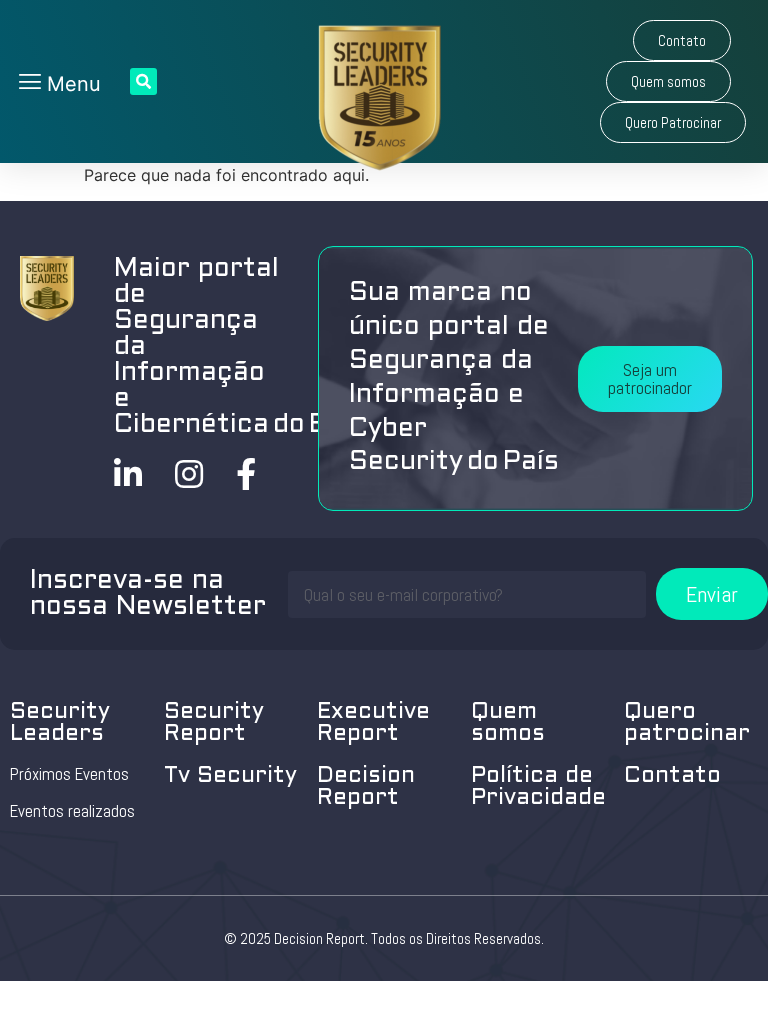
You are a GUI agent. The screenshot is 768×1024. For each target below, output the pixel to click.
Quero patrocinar (687, 723)
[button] (682, 40)
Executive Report (373, 723)
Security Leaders (60, 723)
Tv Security (230, 776)
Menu (71, 84)
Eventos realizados (72, 811)
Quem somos (508, 723)
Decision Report (366, 787)
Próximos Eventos (69, 774)
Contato (672, 776)
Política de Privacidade (538, 787)
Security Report (214, 723)
